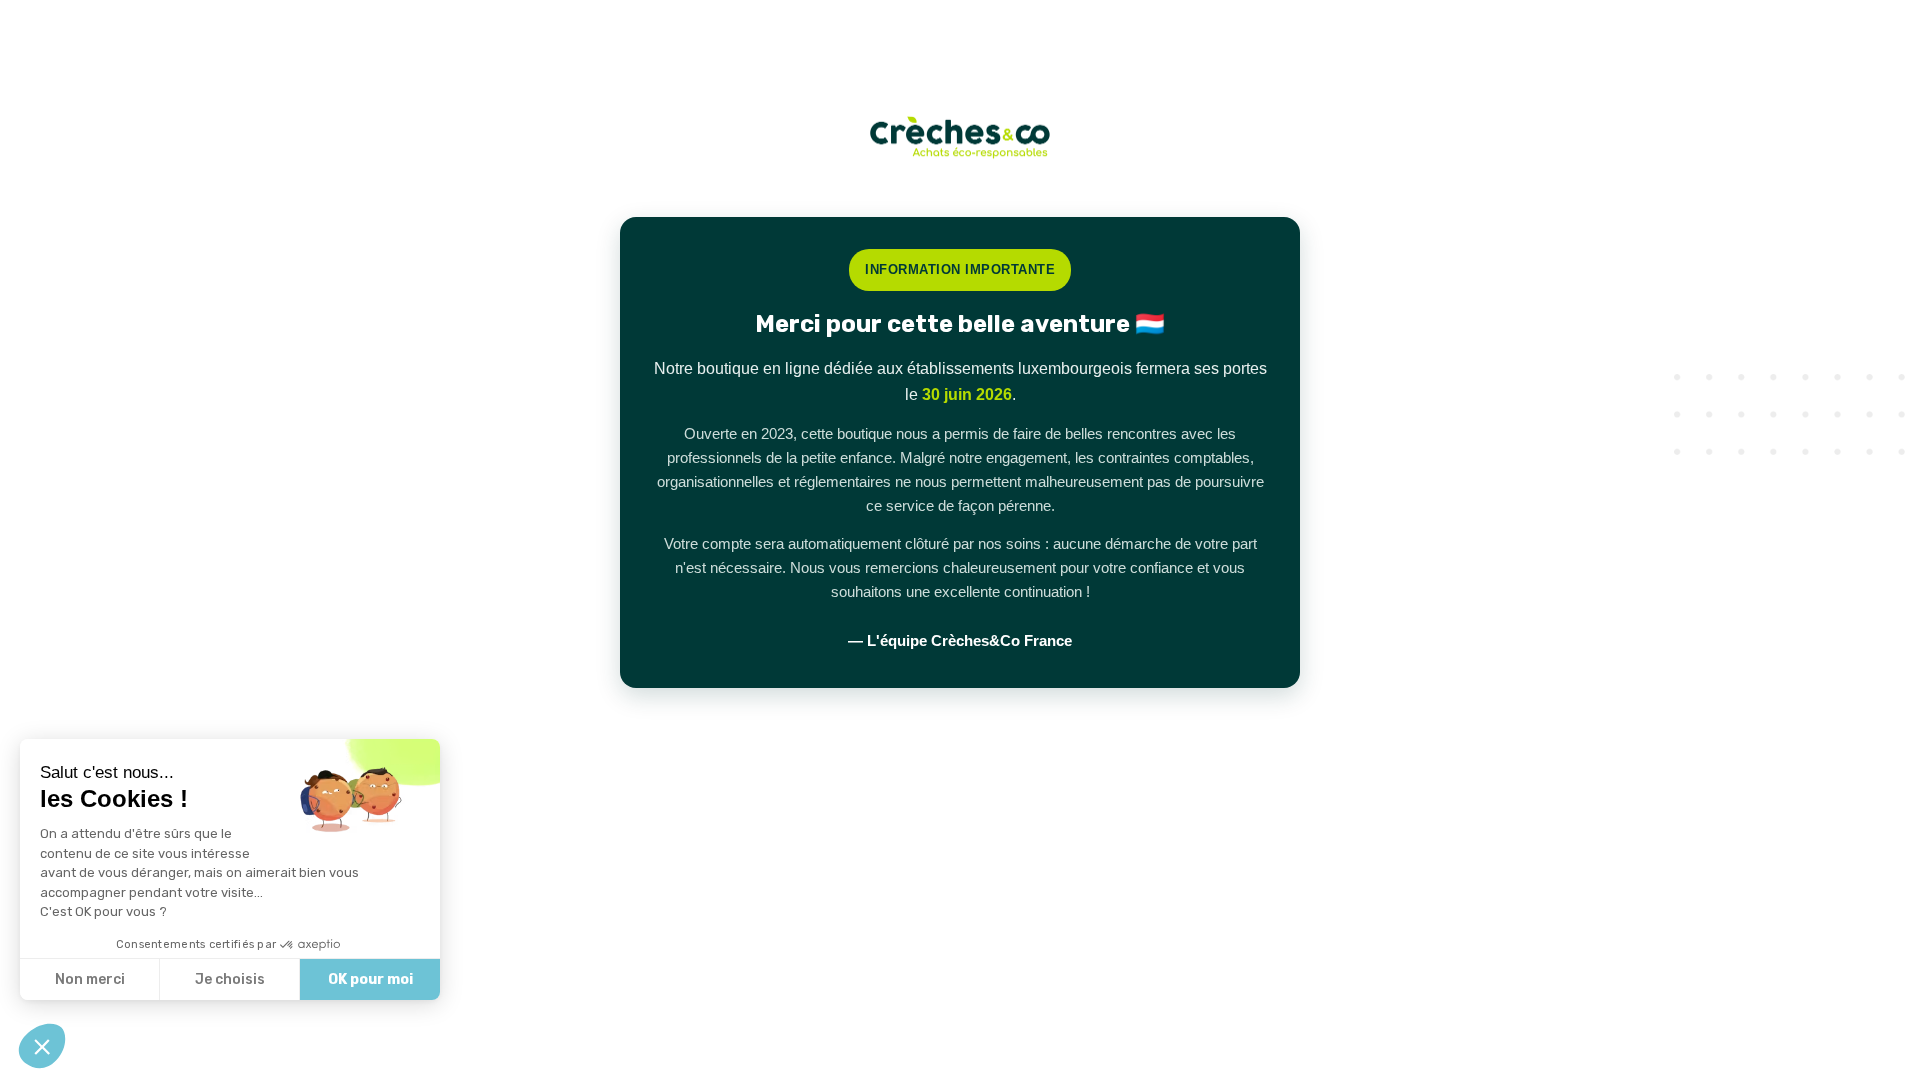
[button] (42, 1046)
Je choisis (230, 979)
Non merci (90, 979)
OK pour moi (370, 979)
